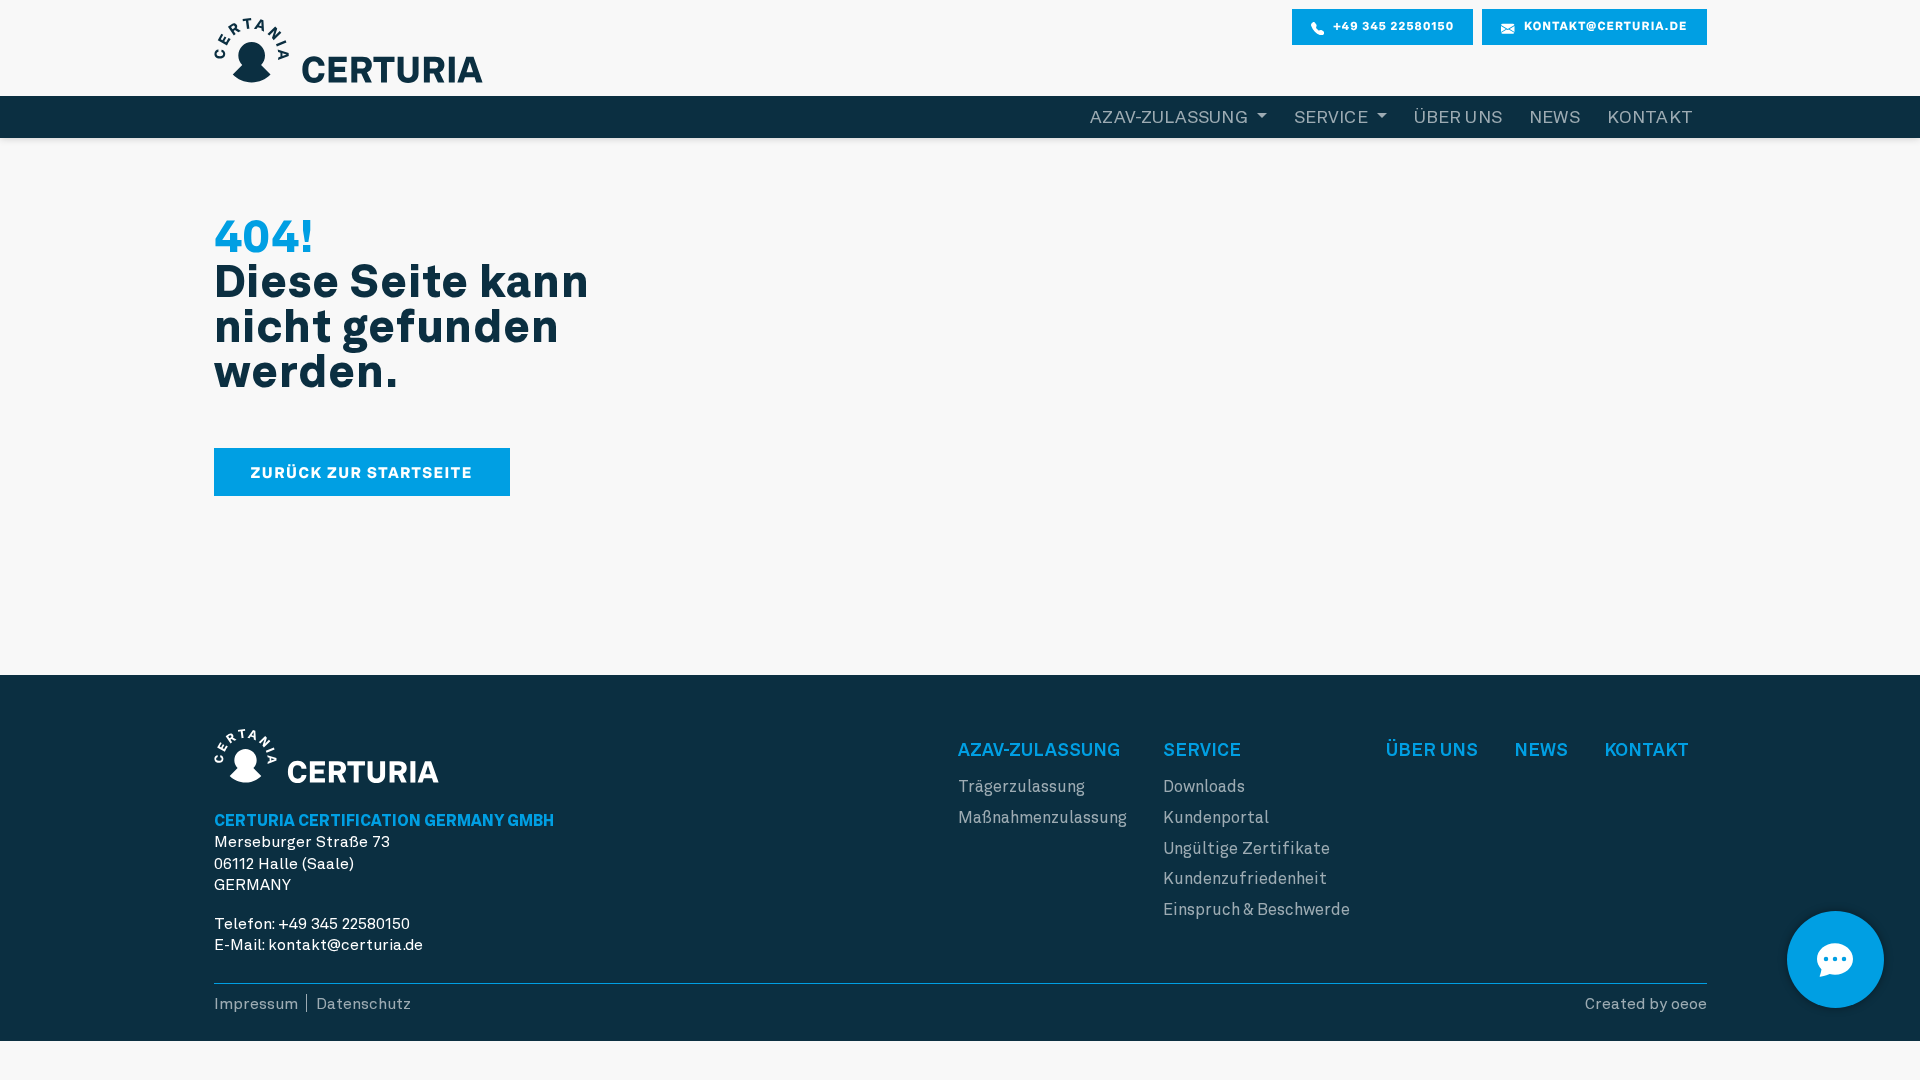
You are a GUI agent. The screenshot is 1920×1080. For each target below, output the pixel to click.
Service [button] (1333, 116)
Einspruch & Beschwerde (1256, 909)
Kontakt (1650, 116)
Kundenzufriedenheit (1245, 878)
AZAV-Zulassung (1039, 749)
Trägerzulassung (1021, 786)
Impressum (256, 1003)
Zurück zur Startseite (362, 472)
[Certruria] (349, 45)
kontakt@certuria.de (1606, 26)
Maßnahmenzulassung (1042, 817)
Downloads (1204, 786)
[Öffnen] (1835, 959)
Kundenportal (1216, 817)
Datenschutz (363, 1003)
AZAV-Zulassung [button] (1171, 116)
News (1554, 116)
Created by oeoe (1646, 1003)
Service (1202, 749)
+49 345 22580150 (1393, 26)
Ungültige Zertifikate (1246, 848)
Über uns (1458, 116)
